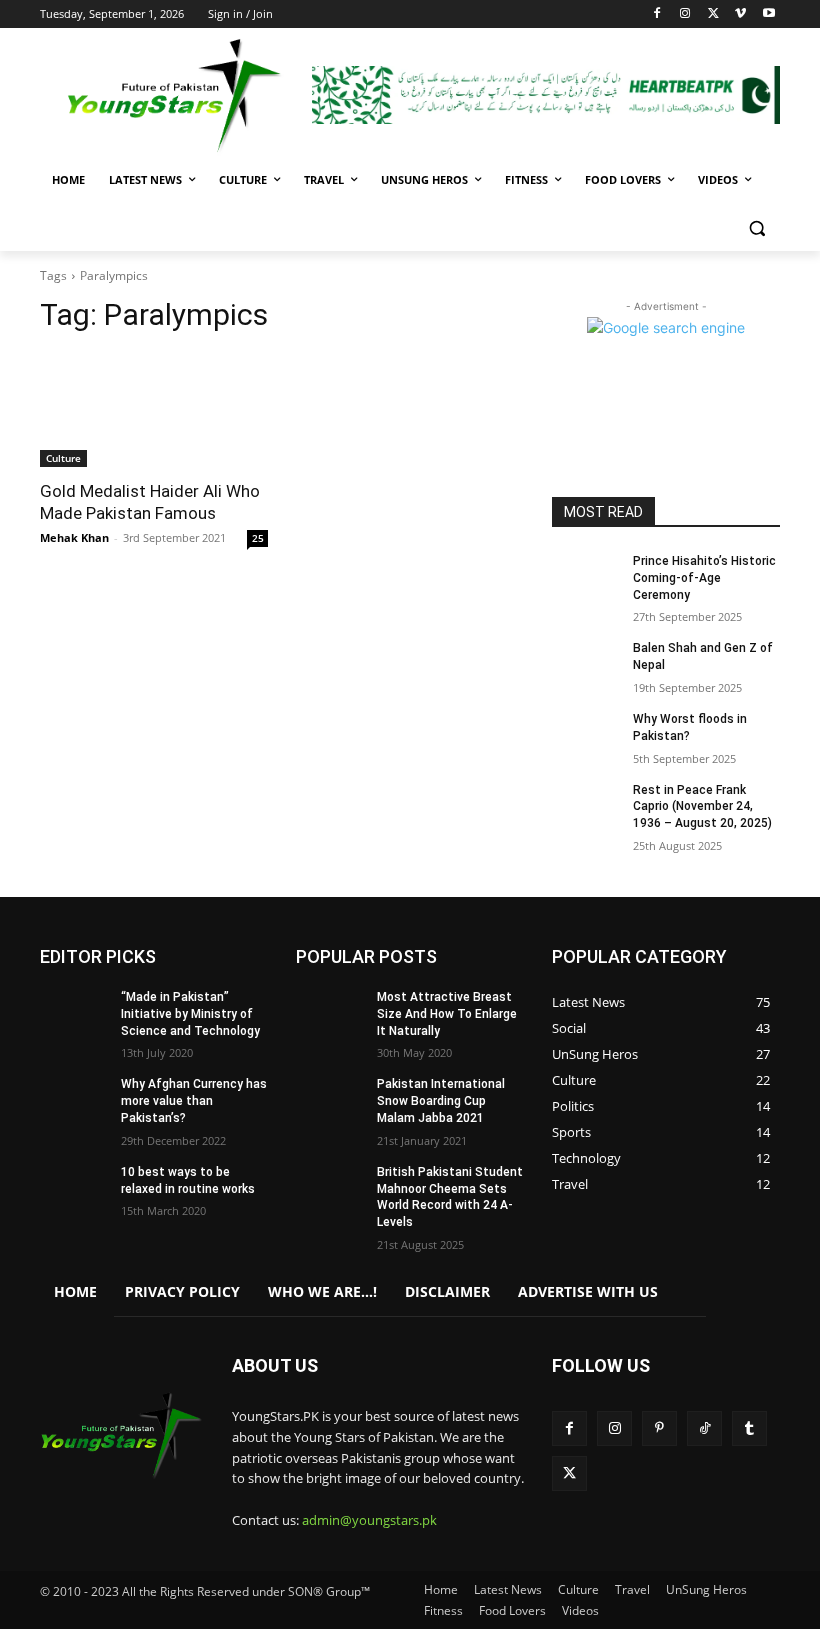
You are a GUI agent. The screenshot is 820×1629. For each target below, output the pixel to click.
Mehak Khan (74, 537)
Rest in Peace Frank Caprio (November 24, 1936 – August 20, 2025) (702, 807)
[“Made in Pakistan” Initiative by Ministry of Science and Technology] (74, 1013)
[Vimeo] (740, 14)
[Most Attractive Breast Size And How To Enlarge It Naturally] (330, 1013)
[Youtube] (768, 14)
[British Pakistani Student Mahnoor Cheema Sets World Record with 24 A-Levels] (330, 1188)
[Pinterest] (659, 1428)
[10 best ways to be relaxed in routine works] (74, 1188)
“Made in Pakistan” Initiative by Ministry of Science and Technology (190, 1014)
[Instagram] (685, 14)
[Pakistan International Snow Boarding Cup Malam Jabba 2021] (330, 1100)
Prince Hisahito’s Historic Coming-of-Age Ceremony (704, 578)
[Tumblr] (749, 1428)
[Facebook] (657, 14)
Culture (63, 458)
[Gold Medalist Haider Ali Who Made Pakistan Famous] (154, 410)
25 (258, 538)
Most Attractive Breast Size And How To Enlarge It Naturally (447, 1014)
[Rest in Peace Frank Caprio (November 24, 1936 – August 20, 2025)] (586, 806)
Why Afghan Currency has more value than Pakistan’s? (194, 1101)
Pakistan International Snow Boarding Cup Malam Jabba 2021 (441, 1101)
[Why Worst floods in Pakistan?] (586, 735)
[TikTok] (704, 1428)
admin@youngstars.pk (369, 1520)
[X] (713, 14)
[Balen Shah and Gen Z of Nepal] (586, 664)
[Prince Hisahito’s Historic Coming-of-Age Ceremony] (586, 577)
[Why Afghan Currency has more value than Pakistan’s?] (74, 1100)
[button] (756, 228)
